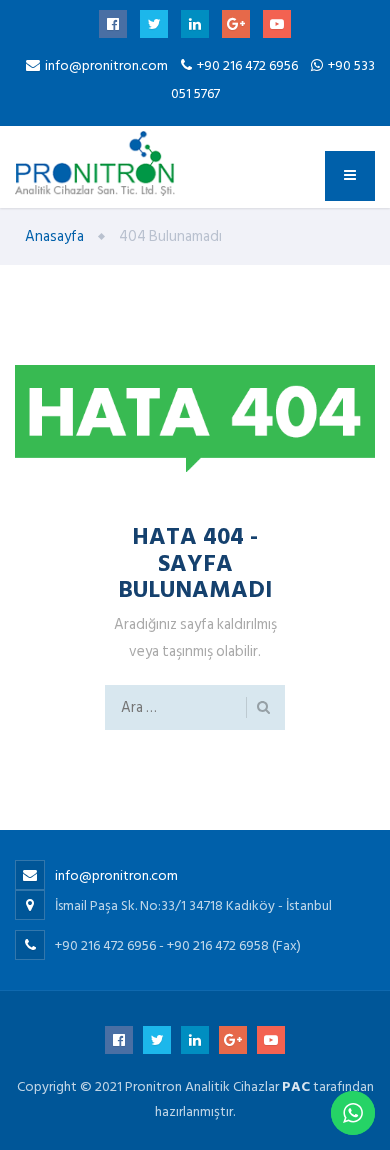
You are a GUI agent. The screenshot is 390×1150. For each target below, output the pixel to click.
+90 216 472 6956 (249, 65)
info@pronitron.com (106, 65)
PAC (296, 1086)
